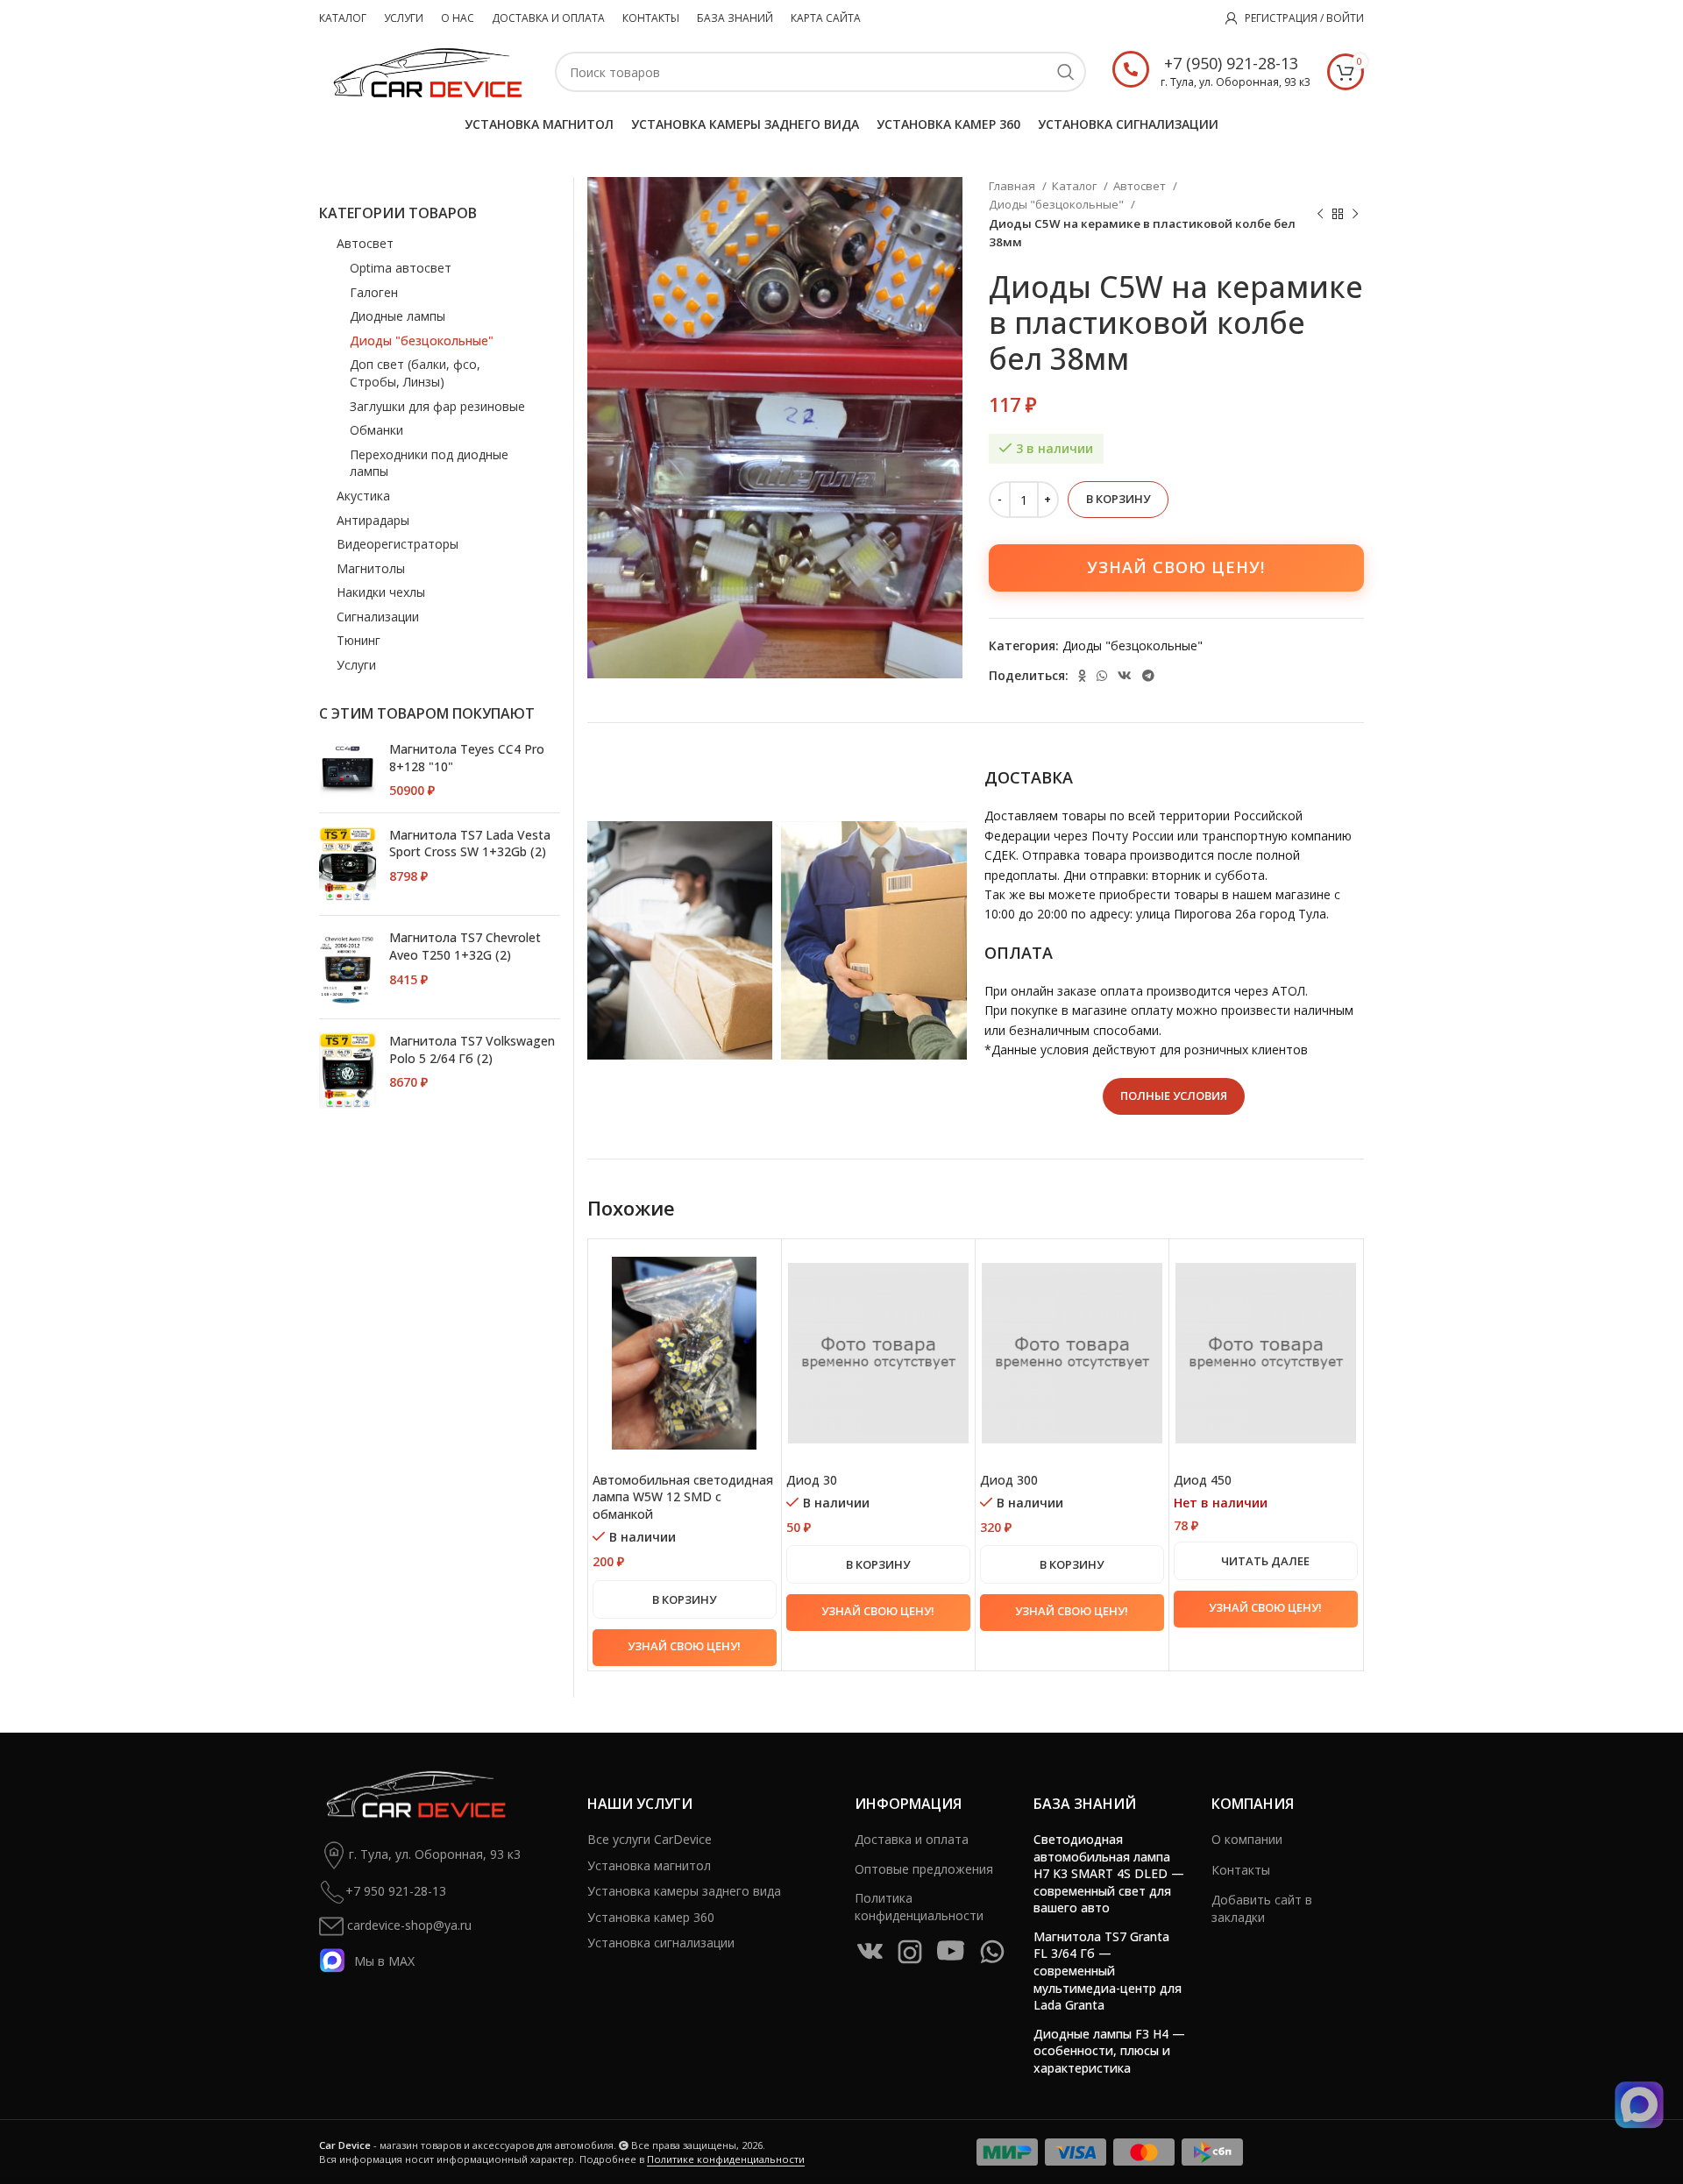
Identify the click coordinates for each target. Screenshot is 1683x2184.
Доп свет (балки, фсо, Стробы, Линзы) (415, 373)
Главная (1013, 186)
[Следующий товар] (1355, 215)
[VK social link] (1125, 676)
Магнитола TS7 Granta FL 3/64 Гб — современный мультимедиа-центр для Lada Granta (1108, 1971)
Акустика (363, 496)
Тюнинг (359, 640)
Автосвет (1141, 186)
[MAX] (1639, 2105)
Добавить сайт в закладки (1262, 1908)
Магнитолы (371, 568)
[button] (685, 1599)
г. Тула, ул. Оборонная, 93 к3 (435, 1854)
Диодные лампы (398, 316)
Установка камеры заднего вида (684, 1891)
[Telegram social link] (1148, 676)
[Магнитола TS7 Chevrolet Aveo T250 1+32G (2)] (348, 967)
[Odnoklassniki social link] (1082, 676)
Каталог (1076, 186)
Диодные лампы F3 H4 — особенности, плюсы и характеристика (1109, 2051)
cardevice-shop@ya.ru (408, 1925)
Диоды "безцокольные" (1058, 204)
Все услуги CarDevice (650, 1839)
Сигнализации (378, 617)
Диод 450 (1203, 1480)
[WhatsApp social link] (1102, 676)
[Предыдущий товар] (1320, 215)
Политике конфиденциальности (726, 2159)
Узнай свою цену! (1176, 567)
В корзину (1118, 499)
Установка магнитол (649, 1865)
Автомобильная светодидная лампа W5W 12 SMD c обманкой (683, 1497)
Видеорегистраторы (398, 544)
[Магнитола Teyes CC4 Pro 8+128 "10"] (348, 770)
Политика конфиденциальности (919, 1907)
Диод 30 (812, 1480)
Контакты (1241, 1870)
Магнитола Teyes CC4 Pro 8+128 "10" (467, 758)
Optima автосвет (401, 268)
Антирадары (373, 520)
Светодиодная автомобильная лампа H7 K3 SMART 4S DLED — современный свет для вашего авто (1109, 1873)
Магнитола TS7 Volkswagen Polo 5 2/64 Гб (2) (472, 1049)
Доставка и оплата (912, 1839)
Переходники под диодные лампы (429, 463)
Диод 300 (1009, 1480)
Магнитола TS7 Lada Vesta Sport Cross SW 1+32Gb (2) (470, 844)
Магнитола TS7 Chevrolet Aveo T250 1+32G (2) (465, 946)
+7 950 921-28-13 (396, 1891)
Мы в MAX (384, 1961)
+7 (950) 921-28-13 (1231, 63)
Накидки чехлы (381, 592)
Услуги (356, 665)
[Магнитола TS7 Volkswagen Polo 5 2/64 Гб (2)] (348, 1071)
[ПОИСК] (1066, 72)
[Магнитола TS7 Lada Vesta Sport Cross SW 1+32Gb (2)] (348, 865)
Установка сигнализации (661, 1943)
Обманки (376, 430)
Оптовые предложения (924, 1869)
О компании (1247, 1839)
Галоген (374, 292)
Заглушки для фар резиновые (437, 406)
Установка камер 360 (651, 1917)
